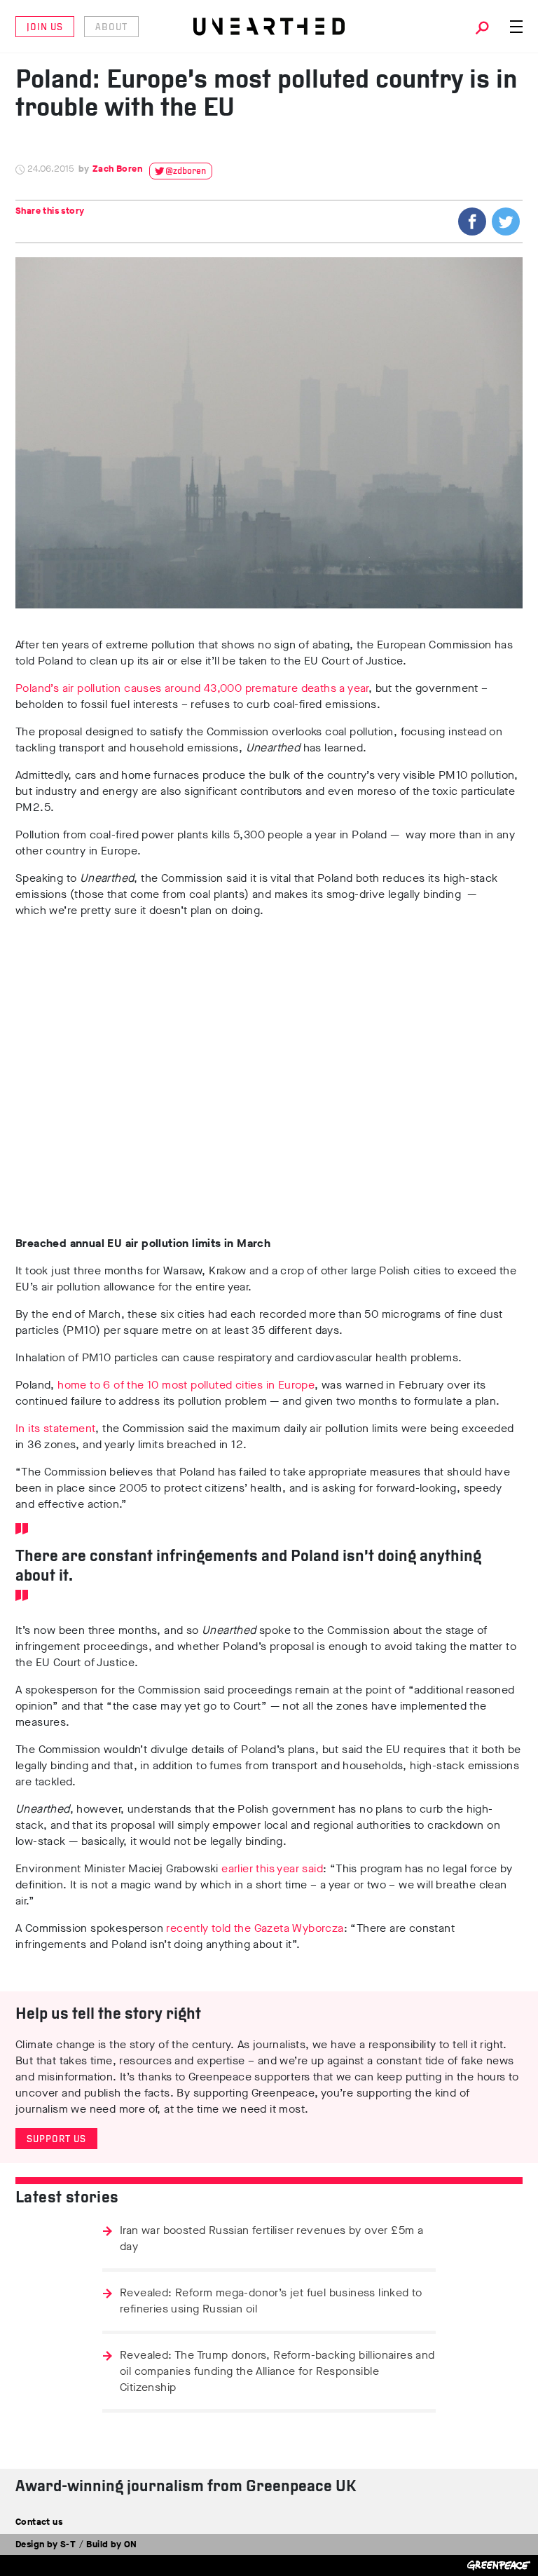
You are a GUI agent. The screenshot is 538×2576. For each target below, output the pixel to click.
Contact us (39, 2522)
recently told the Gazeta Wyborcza (255, 1928)
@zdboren (186, 171)
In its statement (55, 1428)
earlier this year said (272, 1868)
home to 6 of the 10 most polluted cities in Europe (186, 1385)
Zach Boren (117, 169)
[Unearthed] (269, 27)
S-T (68, 2544)
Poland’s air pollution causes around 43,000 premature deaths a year (192, 688)
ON (131, 2544)
